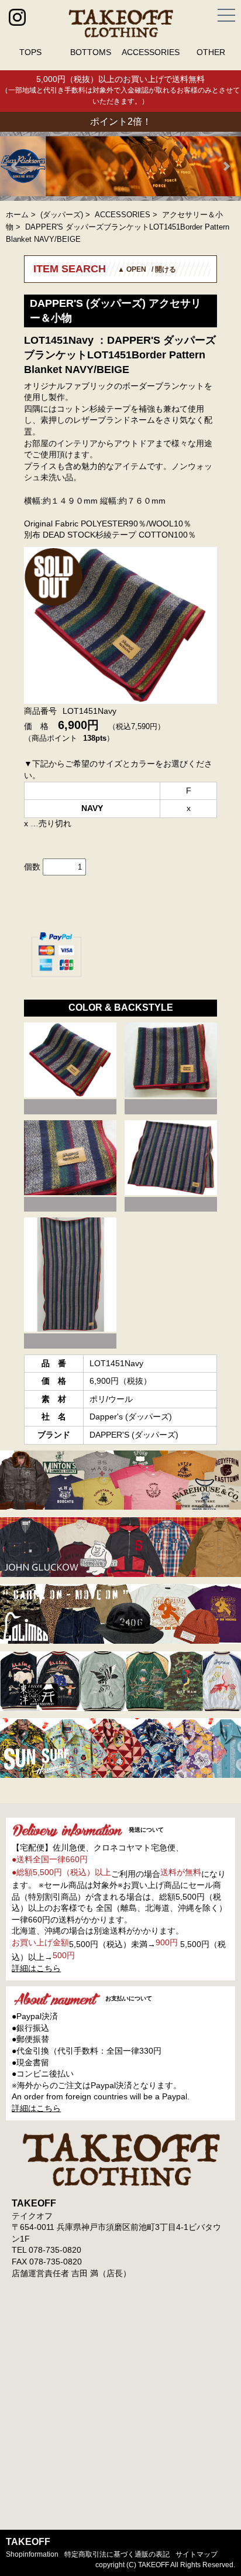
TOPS (30, 52)
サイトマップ (197, 2554)
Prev (15, 166)
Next (226, 166)
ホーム (17, 215)
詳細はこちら (36, 1968)
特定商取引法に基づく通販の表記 (117, 2554)
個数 (32, 867)
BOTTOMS (91, 52)
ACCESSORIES (151, 52)
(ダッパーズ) (62, 215)
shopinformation (32, 2554)
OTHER (211, 52)
